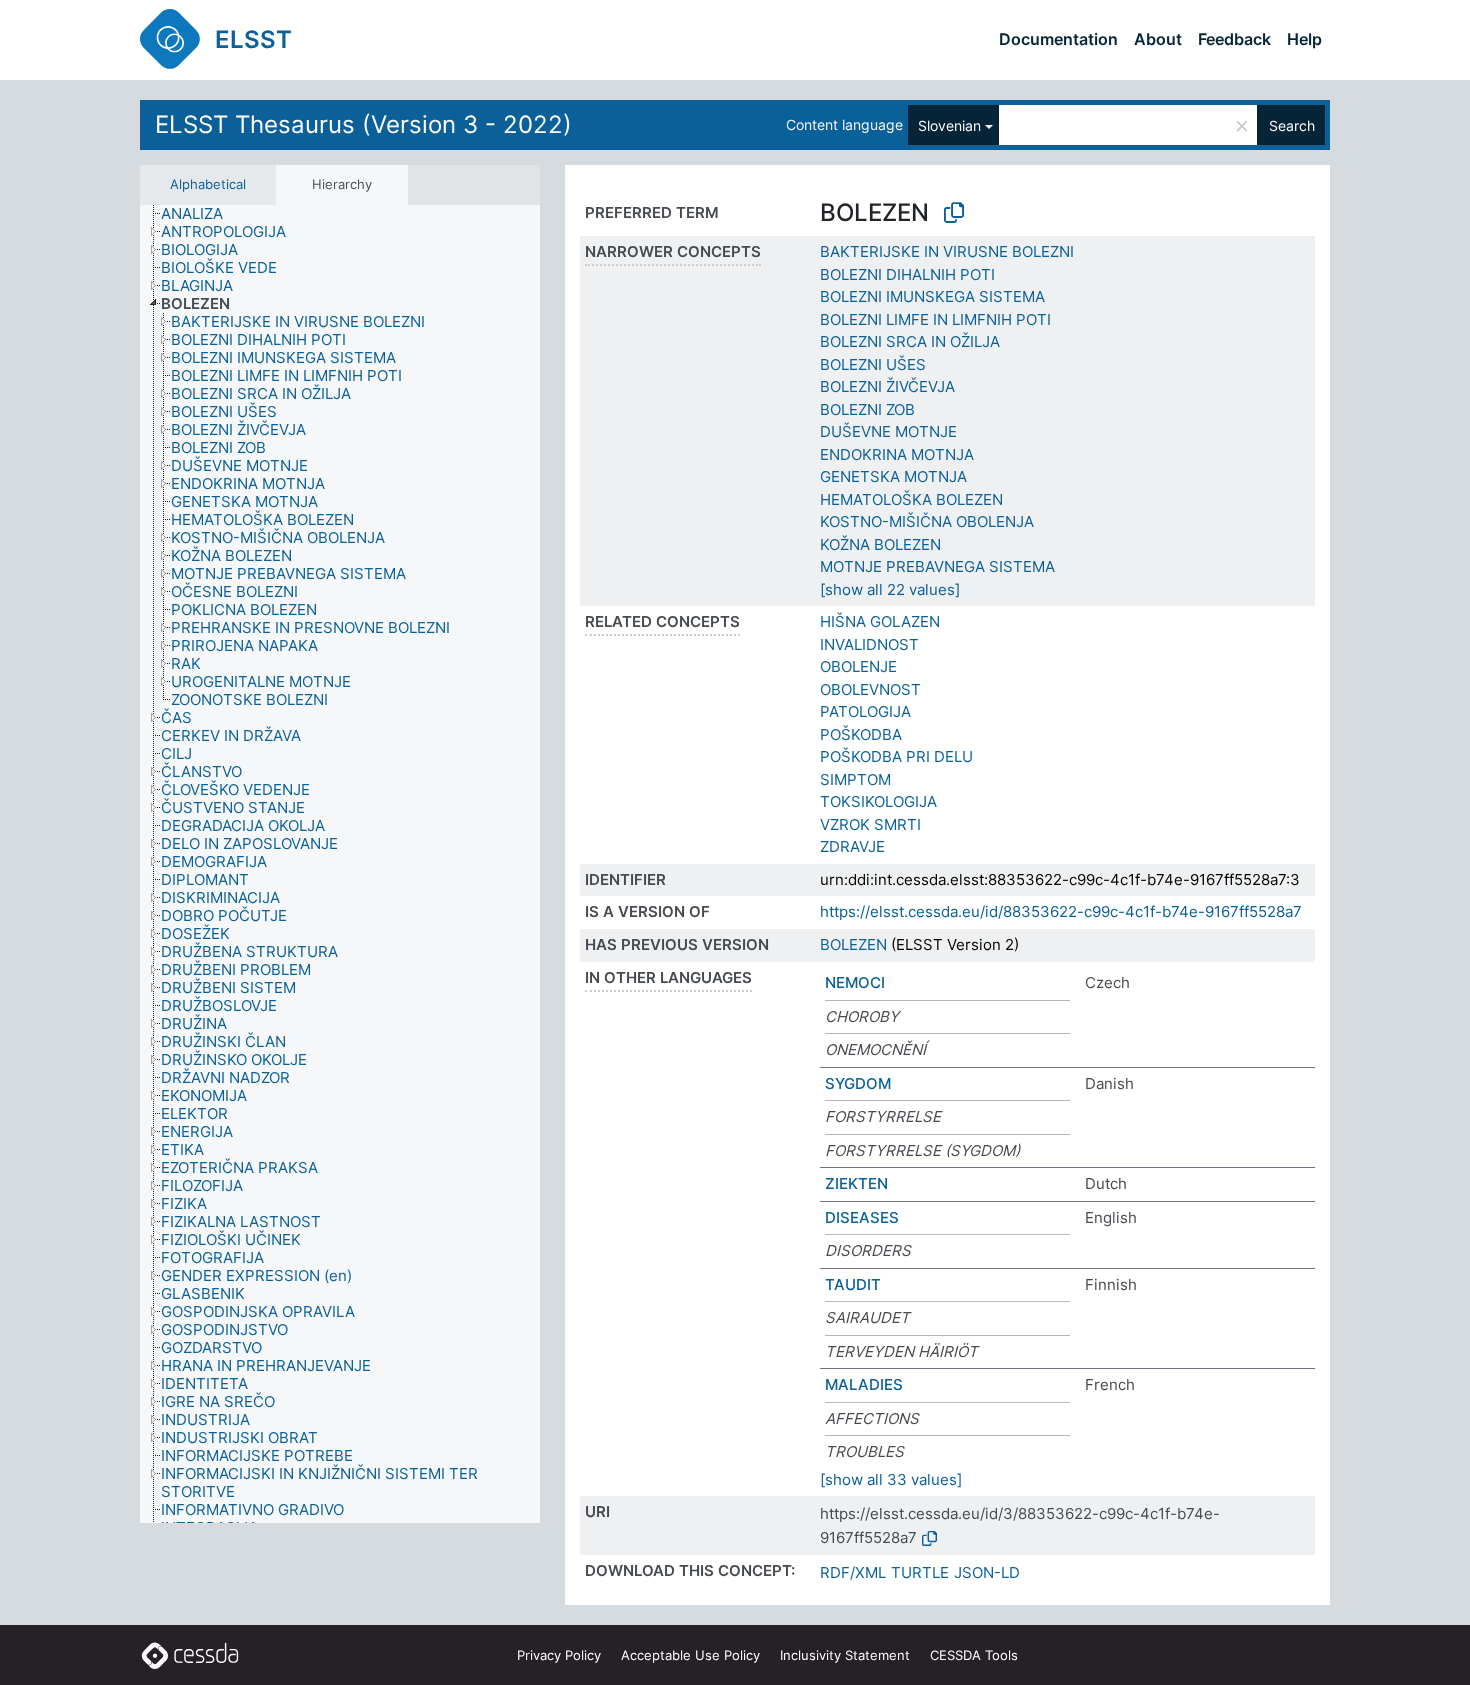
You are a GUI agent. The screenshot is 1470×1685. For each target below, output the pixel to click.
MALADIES (864, 1384)
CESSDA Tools (974, 1655)
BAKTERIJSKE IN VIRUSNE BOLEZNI (947, 251)
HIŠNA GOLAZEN (880, 621)
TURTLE (920, 1572)
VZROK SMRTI (870, 824)
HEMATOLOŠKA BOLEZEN (911, 499)
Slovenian (949, 125)
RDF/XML (853, 1572)
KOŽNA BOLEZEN (880, 544)
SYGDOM (858, 1083)
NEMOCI (855, 982)
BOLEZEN (853, 944)
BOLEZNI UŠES (873, 364)
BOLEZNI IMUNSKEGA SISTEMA (932, 296)
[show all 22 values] (890, 589)
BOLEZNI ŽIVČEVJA (887, 386)
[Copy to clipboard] (954, 213)
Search (1292, 125)
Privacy (559, 1655)
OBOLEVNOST (870, 689)
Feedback (1234, 39)
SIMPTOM (855, 779)
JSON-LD (987, 1572)
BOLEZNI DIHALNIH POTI (907, 274)
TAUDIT (853, 1284)
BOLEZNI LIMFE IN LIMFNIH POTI (935, 319)
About (1158, 39)
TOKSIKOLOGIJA (878, 801)
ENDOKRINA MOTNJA (897, 454)
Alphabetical (208, 184)
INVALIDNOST (869, 644)
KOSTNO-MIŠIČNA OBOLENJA (927, 521)
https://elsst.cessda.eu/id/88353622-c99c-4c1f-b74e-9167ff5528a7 (1061, 911)
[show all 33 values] (891, 1479)
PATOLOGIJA (865, 711)
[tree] (340, 864)
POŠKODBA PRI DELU (896, 756)
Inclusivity (845, 1655)
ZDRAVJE (852, 846)
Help (1304, 39)
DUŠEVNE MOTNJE (888, 431)
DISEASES (862, 1217)
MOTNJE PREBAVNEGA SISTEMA (937, 566)
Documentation (1058, 39)
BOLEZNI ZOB (867, 409)
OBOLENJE (858, 666)
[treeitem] (200, 214)
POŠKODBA (861, 734)
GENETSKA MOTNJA (893, 476)
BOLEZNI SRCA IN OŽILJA (910, 341)
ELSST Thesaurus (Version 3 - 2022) (363, 124)
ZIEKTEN (856, 1183)
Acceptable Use (690, 1655)
